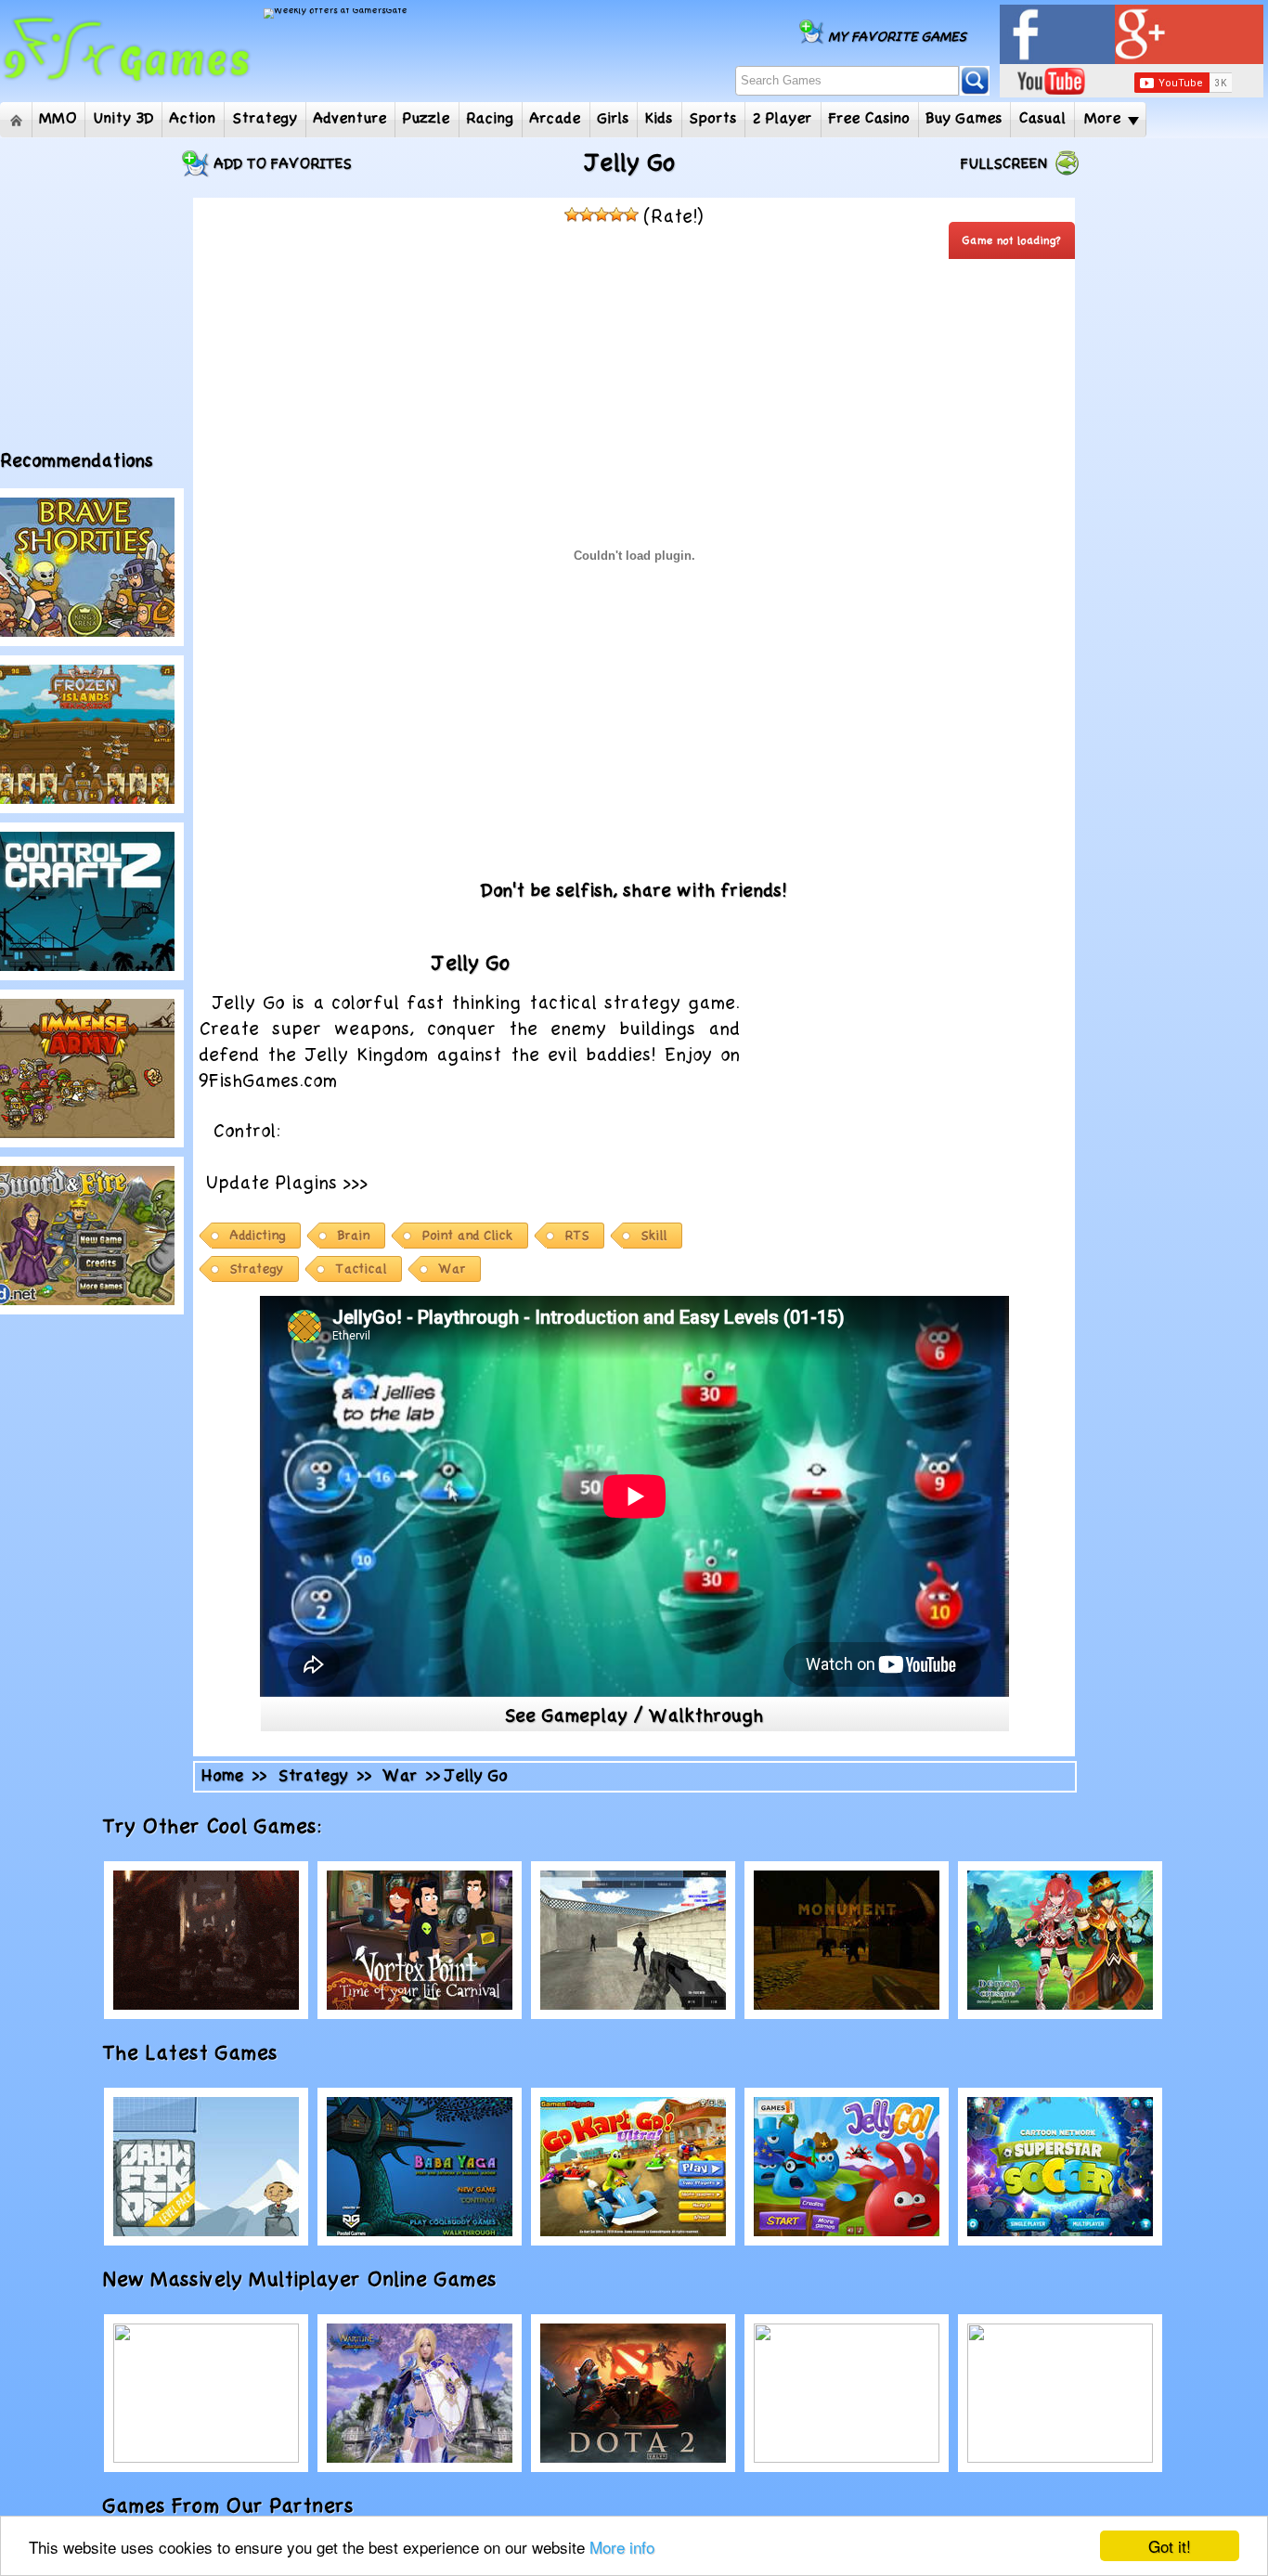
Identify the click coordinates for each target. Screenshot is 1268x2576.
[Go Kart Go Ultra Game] (633, 2167)
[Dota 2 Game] (633, 2393)
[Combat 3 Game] (633, 1940)
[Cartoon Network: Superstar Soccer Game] (1060, 2167)
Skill (654, 1236)
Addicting (258, 1236)
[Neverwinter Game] (206, 1940)
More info (622, 2547)
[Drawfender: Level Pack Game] (206, 2167)
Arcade (556, 119)
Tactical (362, 1269)
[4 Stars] (616, 214)
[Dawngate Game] (206, 2393)
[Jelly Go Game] (847, 2167)
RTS (577, 1236)
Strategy (265, 119)
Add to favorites (283, 164)
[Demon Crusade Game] (1060, 1940)
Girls (614, 119)
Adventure (350, 119)
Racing (491, 119)
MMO (58, 119)
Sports (713, 119)
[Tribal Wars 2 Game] (847, 2393)
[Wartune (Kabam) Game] (420, 2393)
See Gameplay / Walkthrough (634, 1716)
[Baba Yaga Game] (420, 2167)
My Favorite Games (898, 37)
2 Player (783, 119)
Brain (354, 1236)
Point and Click (468, 1236)
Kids (659, 119)
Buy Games (964, 119)
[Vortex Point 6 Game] (420, 1940)
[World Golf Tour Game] (1060, 2393)
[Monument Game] (847, 1940)
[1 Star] (572, 214)
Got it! (1170, 2546)
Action (193, 119)
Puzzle (427, 119)
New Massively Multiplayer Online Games (320, 2280)
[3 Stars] (602, 214)
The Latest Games (211, 2053)
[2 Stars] (587, 214)
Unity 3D (124, 119)
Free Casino (870, 119)
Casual (1043, 119)
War (453, 1269)
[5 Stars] (631, 214)
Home (16, 120)
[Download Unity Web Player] (537, 1181)
